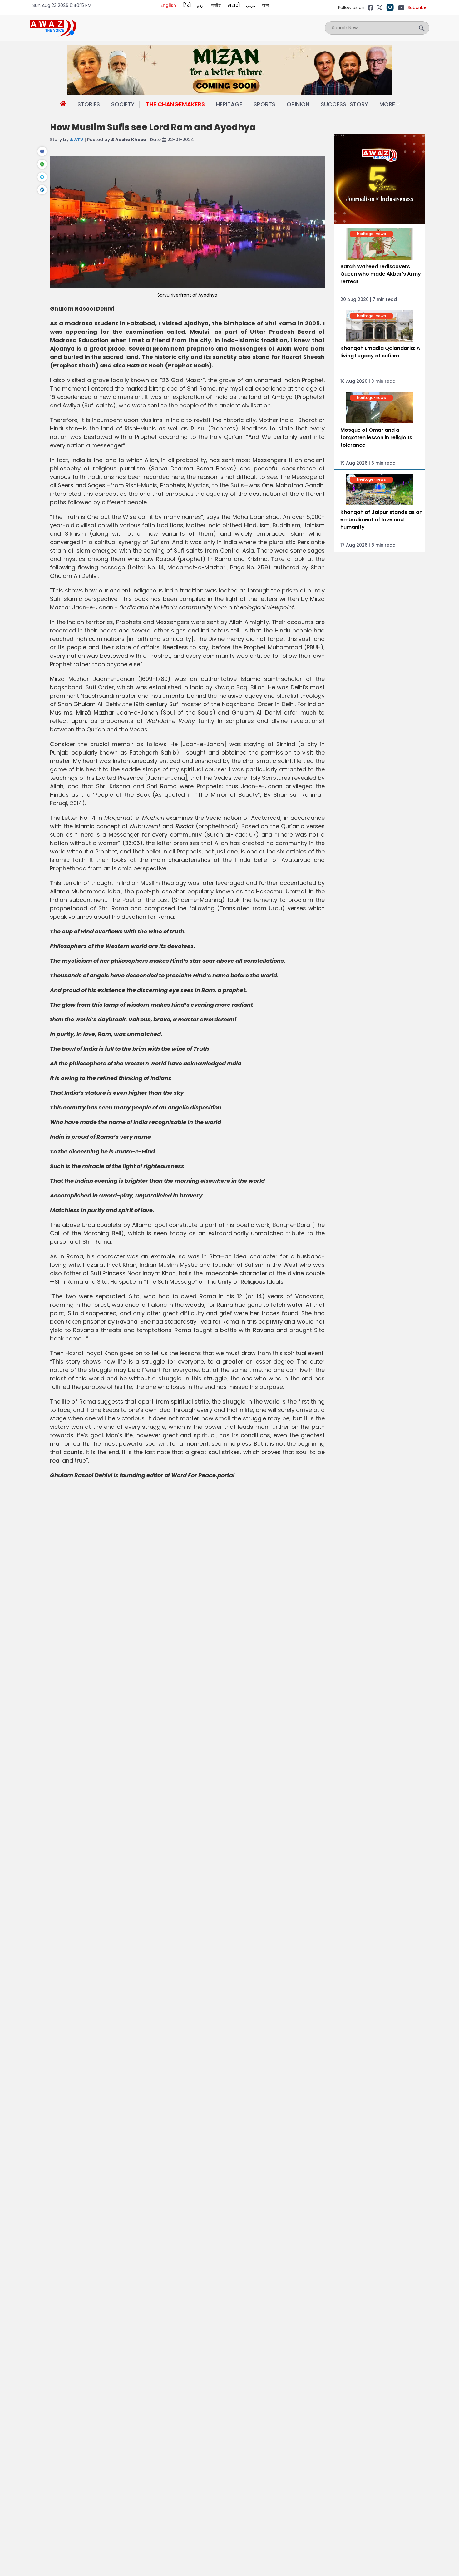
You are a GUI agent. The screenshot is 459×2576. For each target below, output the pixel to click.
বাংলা (266, 5)
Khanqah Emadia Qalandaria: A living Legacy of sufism (380, 352)
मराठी (234, 5)
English (168, 5)
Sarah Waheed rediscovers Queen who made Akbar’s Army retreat (381, 274)
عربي (251, 5)
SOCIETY (123, 104)
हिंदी (187, 5)
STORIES (89, 104)
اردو (201, 5)
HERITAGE (229, 104)
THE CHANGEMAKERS (175, 104)
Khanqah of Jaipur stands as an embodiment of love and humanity (381, 520)
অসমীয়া (216, 5)
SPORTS (264, 104)
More (387, 104)
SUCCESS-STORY (344, 104)
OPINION (298, 104)
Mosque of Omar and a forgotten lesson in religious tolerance (376, 438)
